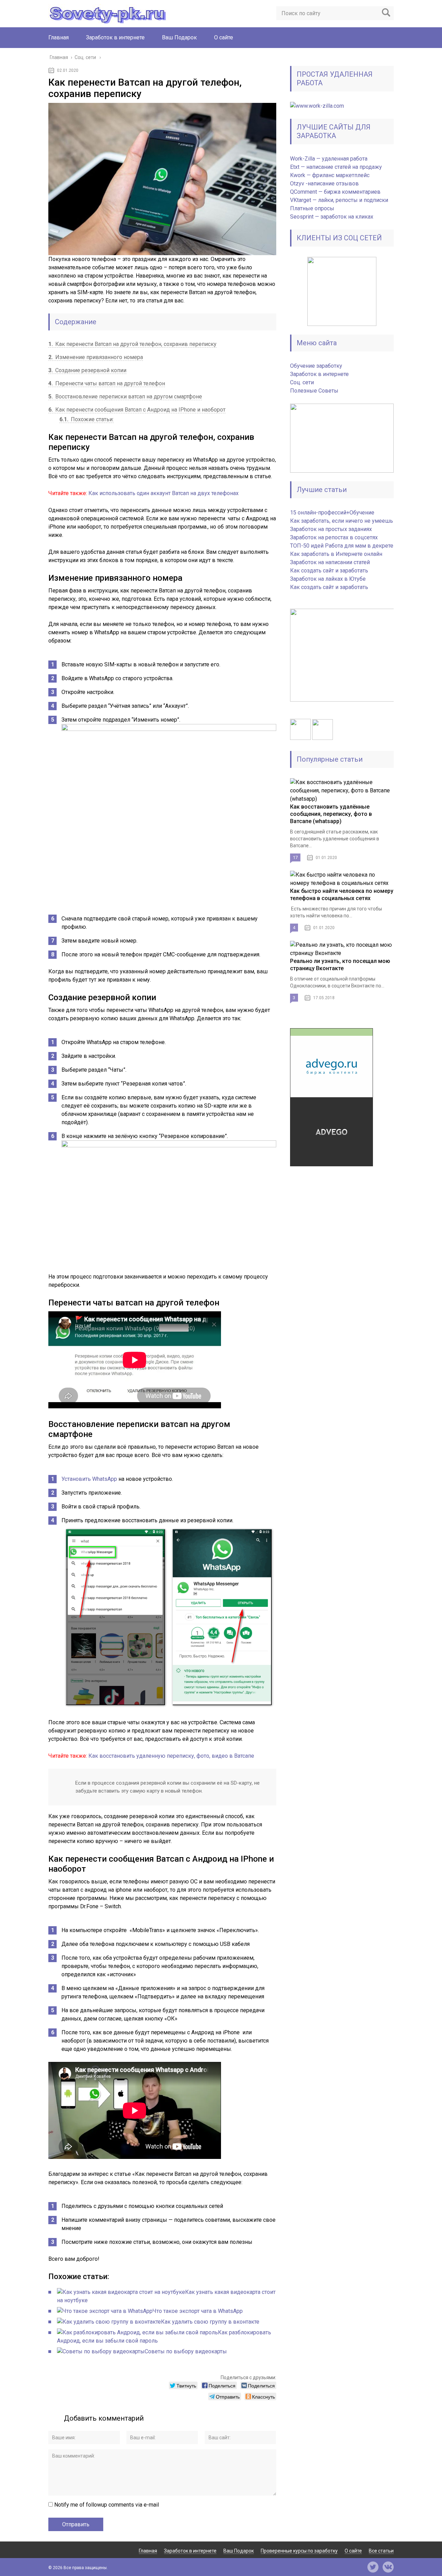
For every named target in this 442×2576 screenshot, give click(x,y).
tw (373, 2567)
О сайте (224, 37)
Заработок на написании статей (330, 562)
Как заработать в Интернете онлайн (336, 554)
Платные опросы (312, 208)
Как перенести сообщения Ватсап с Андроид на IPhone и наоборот (137, 410)
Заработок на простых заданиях (331, 529)
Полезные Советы (314, 391)
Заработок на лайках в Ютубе (328, 579)
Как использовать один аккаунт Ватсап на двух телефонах (164, 493)
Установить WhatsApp (89, 1479)
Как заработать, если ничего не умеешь (342, 521)
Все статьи (381, 2551)
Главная (59, 37)
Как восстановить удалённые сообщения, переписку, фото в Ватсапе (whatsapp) (331, 814)
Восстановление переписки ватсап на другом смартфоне (125, 397)
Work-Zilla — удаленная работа (329, 159)
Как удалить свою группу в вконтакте (210, 2322)
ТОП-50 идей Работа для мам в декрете (342, 546)
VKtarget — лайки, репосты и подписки (339, 200)
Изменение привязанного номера (96, 357)
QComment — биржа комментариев (335, 192)
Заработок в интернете (115, 37)
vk (388, 2567)
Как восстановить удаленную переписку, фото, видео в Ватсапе (171, 1756)
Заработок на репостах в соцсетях (334, 537)
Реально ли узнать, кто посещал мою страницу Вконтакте (340, 965)
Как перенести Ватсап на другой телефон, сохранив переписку (132, 344)
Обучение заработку (316, 366)
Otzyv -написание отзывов (324, 184)
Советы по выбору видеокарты (186, 2351)
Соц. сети (302, 382)
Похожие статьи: (87, 419)
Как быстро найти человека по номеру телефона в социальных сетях (342, 895)
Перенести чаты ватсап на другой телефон (107, 383)
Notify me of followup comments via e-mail (107, 2505)
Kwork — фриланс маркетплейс (330, 175)
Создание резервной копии (87, 370)
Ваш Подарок (179, 37)
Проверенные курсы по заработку (299, 2551)
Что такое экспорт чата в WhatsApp (198, 2311)
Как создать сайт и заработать (329, 571)
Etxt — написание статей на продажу (336, 167)
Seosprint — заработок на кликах (332, 217)
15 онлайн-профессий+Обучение (332, 513)
